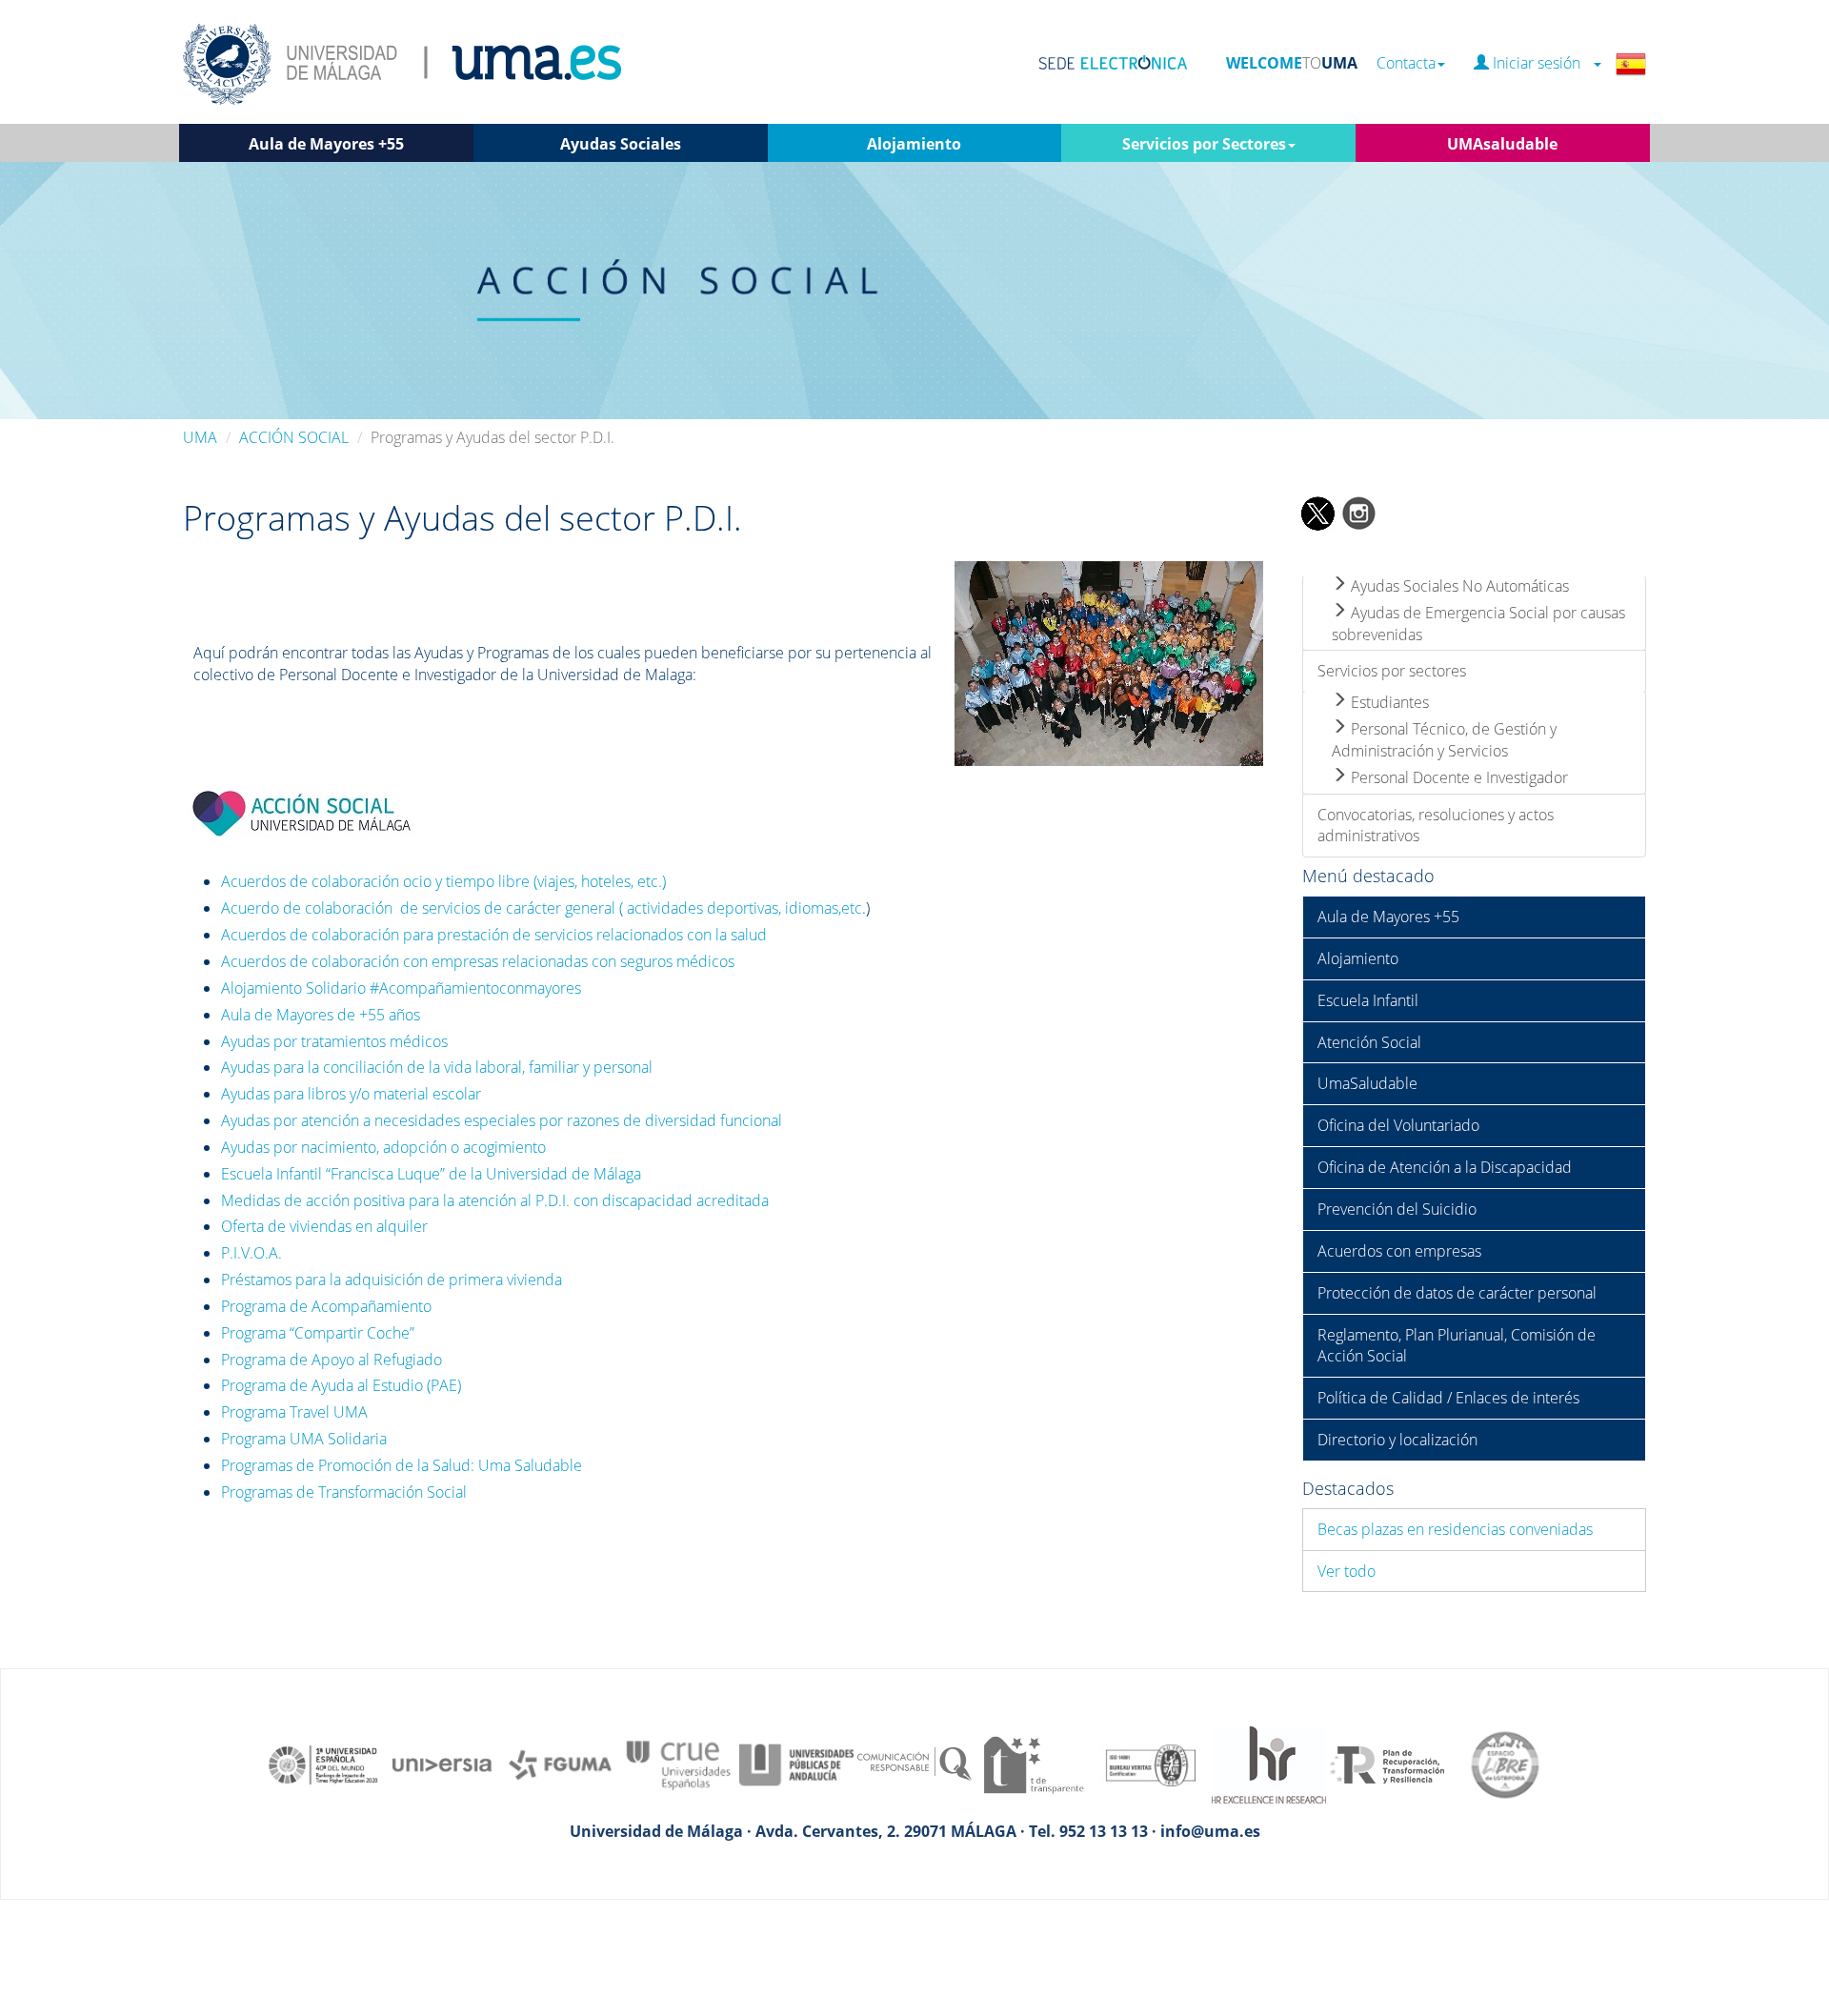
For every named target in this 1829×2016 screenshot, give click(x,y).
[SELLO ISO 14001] (1151, 1764)
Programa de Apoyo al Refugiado (332, 1360)
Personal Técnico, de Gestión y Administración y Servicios (1444, 740)
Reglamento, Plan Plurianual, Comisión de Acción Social (1457, 1346)
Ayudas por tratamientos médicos (334, 1041)
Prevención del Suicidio (1397, 1209)
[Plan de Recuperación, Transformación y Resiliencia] (1387, 1764)
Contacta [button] (1406, 63)
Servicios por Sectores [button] (1204, 144)
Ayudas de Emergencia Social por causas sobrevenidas (1478, 624)
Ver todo (1347, 1571)
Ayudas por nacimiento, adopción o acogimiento (383, 1147)
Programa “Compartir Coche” (318, 1333)
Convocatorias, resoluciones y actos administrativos (1436, 826)
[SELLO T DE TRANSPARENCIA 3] (1033, 1764)
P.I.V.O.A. (251, 1253)
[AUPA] (796, 1764)
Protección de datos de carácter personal (1457, 1293)
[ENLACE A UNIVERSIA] (442, 1764)
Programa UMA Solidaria (304, 1439)
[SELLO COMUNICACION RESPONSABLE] (914, 1764)
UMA (200, 437)
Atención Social (1369, 1042)
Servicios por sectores (1392, 671)
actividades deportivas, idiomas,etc (744, 908)
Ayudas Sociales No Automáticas (1458, 586)
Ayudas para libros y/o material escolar (351, 1094)
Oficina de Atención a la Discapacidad (1445, 1167)
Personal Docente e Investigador (1457, 777)
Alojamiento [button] (914, 144)
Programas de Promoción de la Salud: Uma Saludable (402, 1465)
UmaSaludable (1367, 1083)
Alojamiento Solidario (295, 988)
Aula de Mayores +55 (1388, 917)
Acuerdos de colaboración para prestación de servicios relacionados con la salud (494, 935)
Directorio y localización (1397, 1440)
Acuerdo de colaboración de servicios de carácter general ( (422, 908)
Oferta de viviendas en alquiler (324, 1226)
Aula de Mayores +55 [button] (326, 144)
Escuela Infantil (1368, 1000)
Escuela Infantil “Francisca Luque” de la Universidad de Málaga (431, 1174)
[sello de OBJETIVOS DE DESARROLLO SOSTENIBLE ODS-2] (324, 1764)
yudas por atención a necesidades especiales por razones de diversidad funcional (506, 1120)
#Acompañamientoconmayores (475, 988)
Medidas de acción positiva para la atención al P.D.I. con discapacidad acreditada (495, 1200)
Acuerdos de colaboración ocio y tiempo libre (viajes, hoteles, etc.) (443, 881)
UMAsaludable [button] (1502, 144)
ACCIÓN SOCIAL (294, 437)
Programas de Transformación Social (344, 1492)
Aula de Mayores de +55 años (321, 1015)
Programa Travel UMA (294, 1412)
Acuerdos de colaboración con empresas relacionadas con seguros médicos (478, 961)
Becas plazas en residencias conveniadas (1455, 1529)
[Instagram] (1359, 512)
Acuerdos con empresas (1399, 1251)
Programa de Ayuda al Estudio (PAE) (341, 1385)
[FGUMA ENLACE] (560, 1764)
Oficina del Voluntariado (1398, 1125)
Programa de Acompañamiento (326, 1306)
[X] (1317, 512)
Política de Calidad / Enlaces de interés (1448, 1398)
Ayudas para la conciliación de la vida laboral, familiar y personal (437, 1067)
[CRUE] (678, 1764)
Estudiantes (1388, 702)
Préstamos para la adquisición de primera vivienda (392, 1280)
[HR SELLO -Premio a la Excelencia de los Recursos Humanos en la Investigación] (1269, 1764)
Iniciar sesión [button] (1540, 63)
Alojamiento (1358, 958)
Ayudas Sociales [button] (621, 144)
